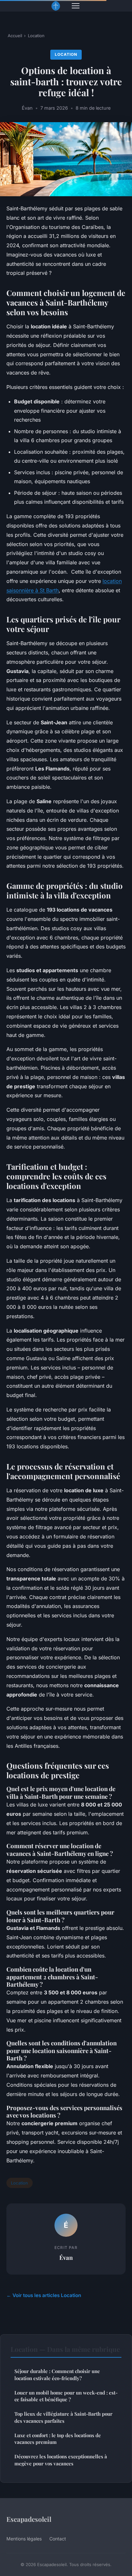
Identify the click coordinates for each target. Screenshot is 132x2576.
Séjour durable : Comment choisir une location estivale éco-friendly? (57, 2374)
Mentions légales (24, 2539)
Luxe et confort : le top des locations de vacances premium (58, 2439)
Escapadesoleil (29, 2519)
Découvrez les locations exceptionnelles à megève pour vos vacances (61, 2460)
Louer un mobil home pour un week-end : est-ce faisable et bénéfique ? (66, 2396)
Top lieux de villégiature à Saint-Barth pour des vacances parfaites (63, 2417)
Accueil (15, 36)
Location (36, 36)
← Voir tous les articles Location (44, 2295)
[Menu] (76, 6)
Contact (58, 2539)
